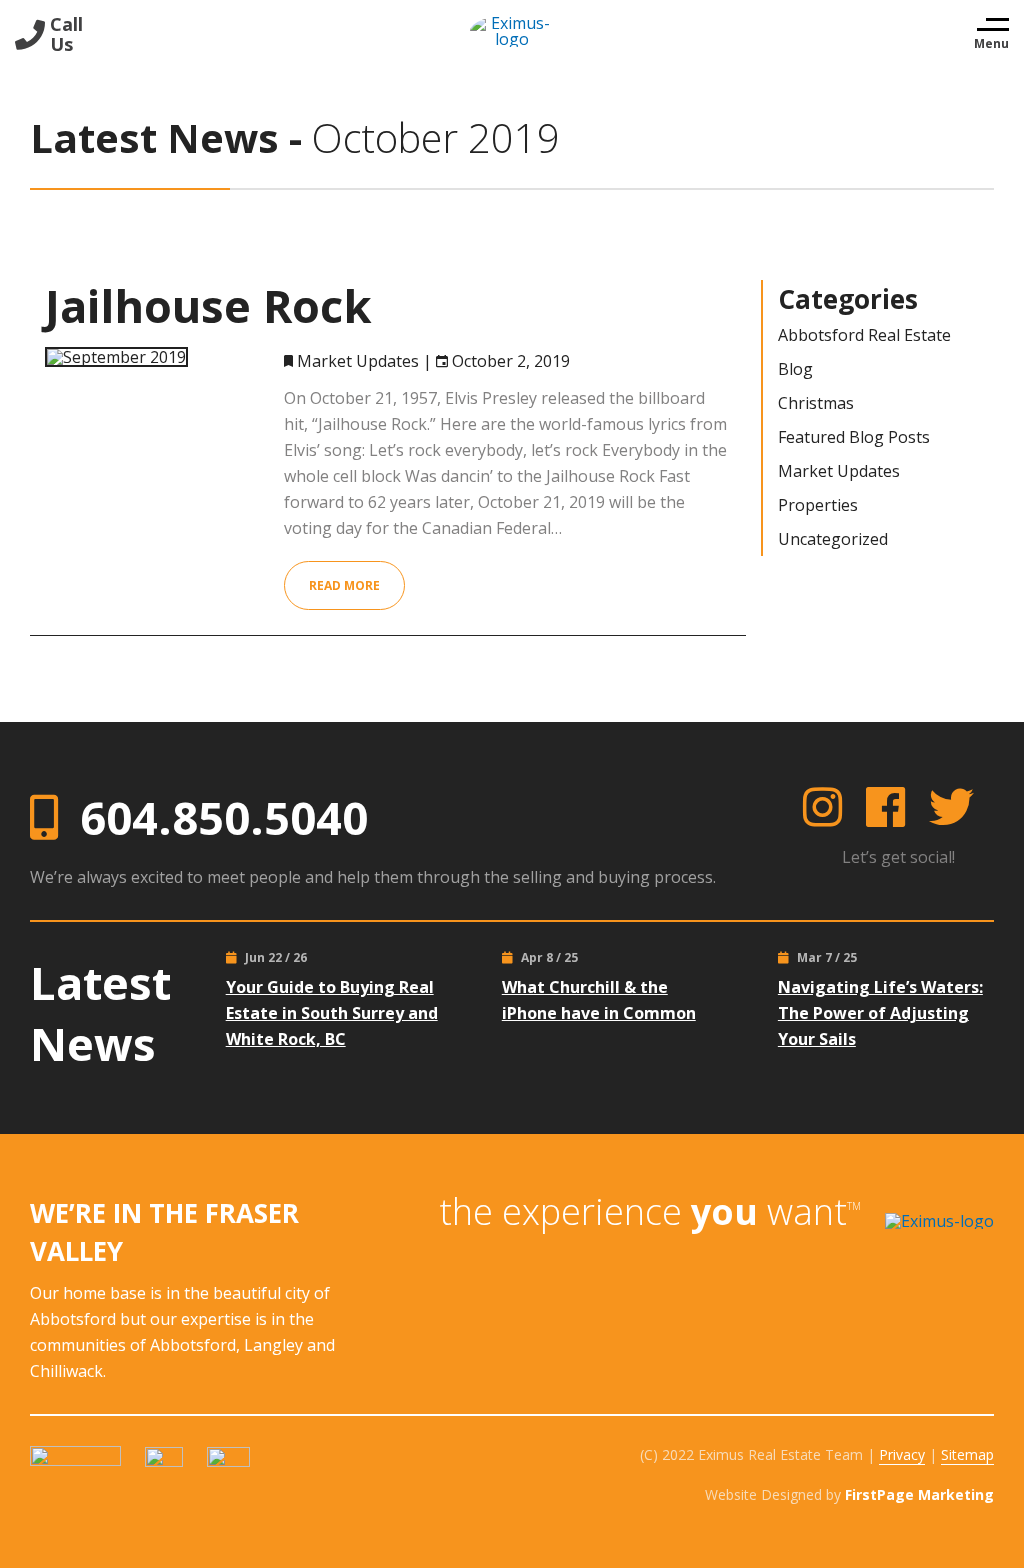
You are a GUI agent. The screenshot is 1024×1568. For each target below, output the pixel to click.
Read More (344, 585)
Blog (795, 369)
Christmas (816, 403)
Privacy (902, 1454)
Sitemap (967, 1454)
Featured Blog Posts (854, 437)
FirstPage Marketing (919, 1494)
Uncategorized (833, 539)
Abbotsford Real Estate (864, 335)
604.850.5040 (224, 817)
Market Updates (358, 361)
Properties (818, 505)
